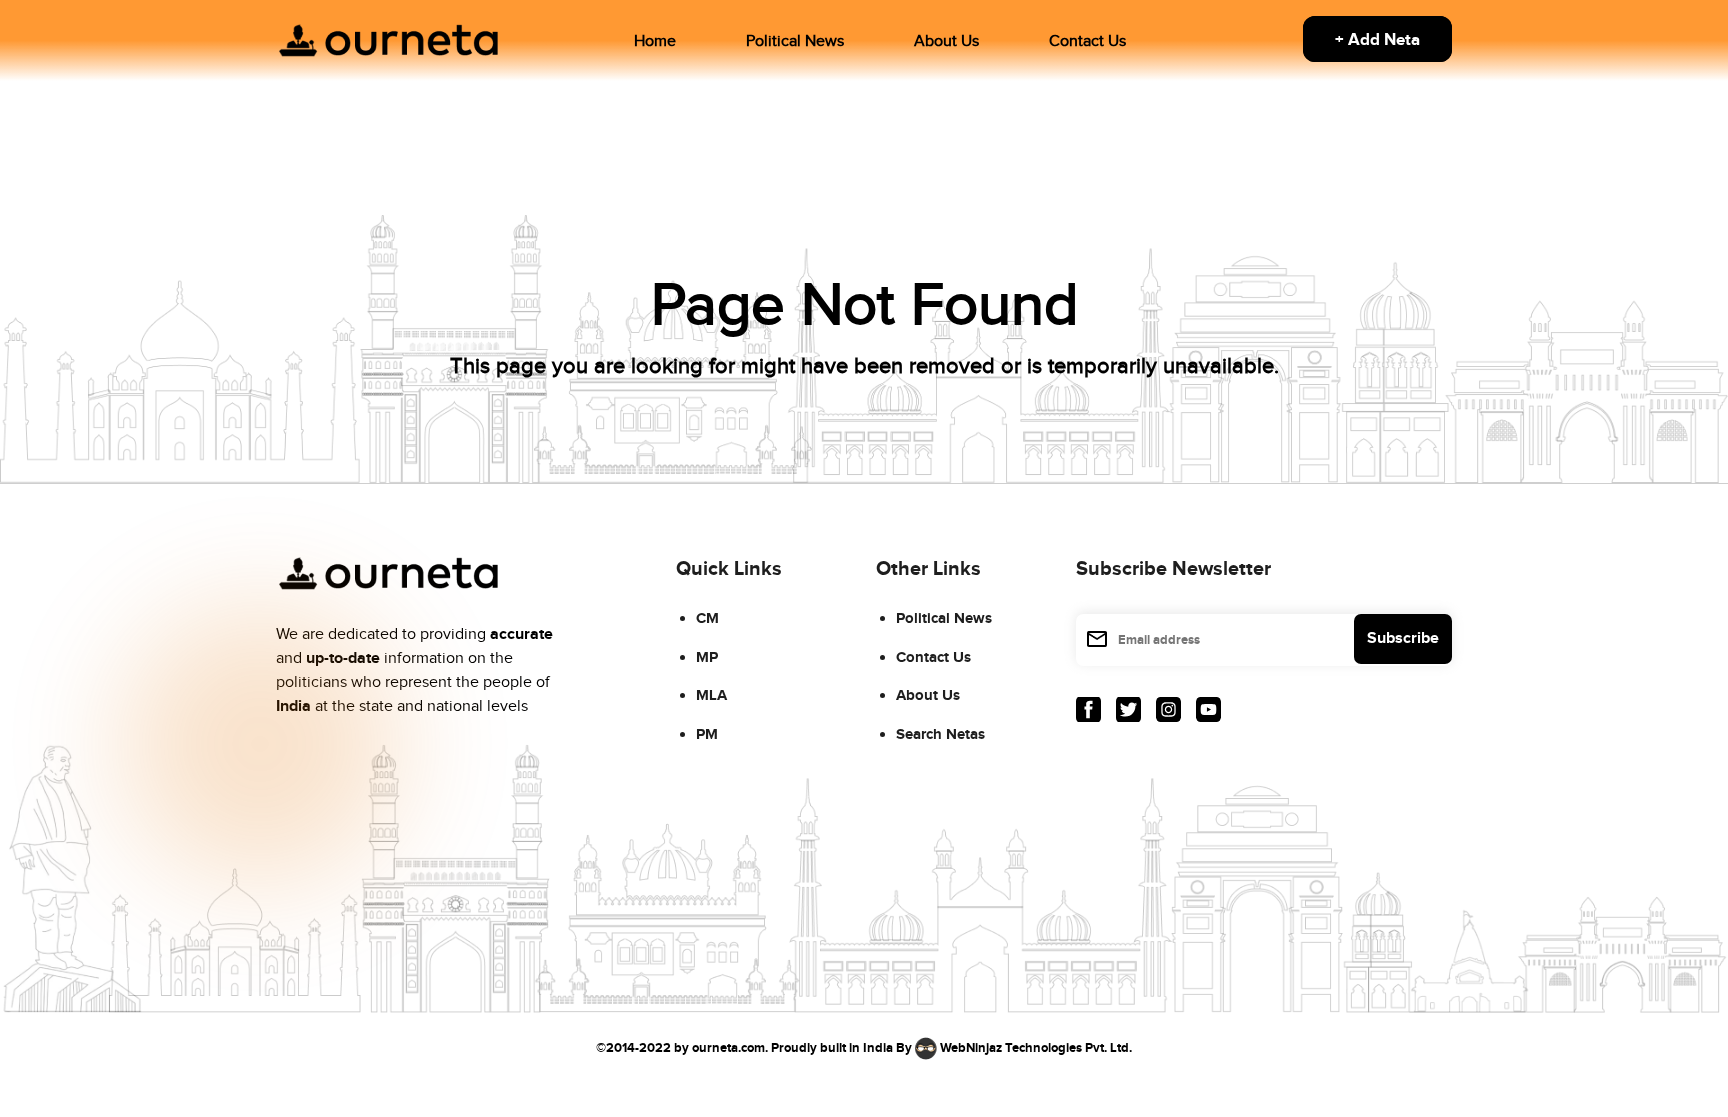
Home (655, 41)
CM (707, 618)
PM (707, 734)
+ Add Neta (1377, 40)
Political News (795, 41)
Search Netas (940, 734)
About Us (946, 41)
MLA (711, 695)
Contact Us (1087, 41)
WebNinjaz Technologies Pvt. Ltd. (1036, 1048)
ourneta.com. (730, 1048)
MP (707, 657)
